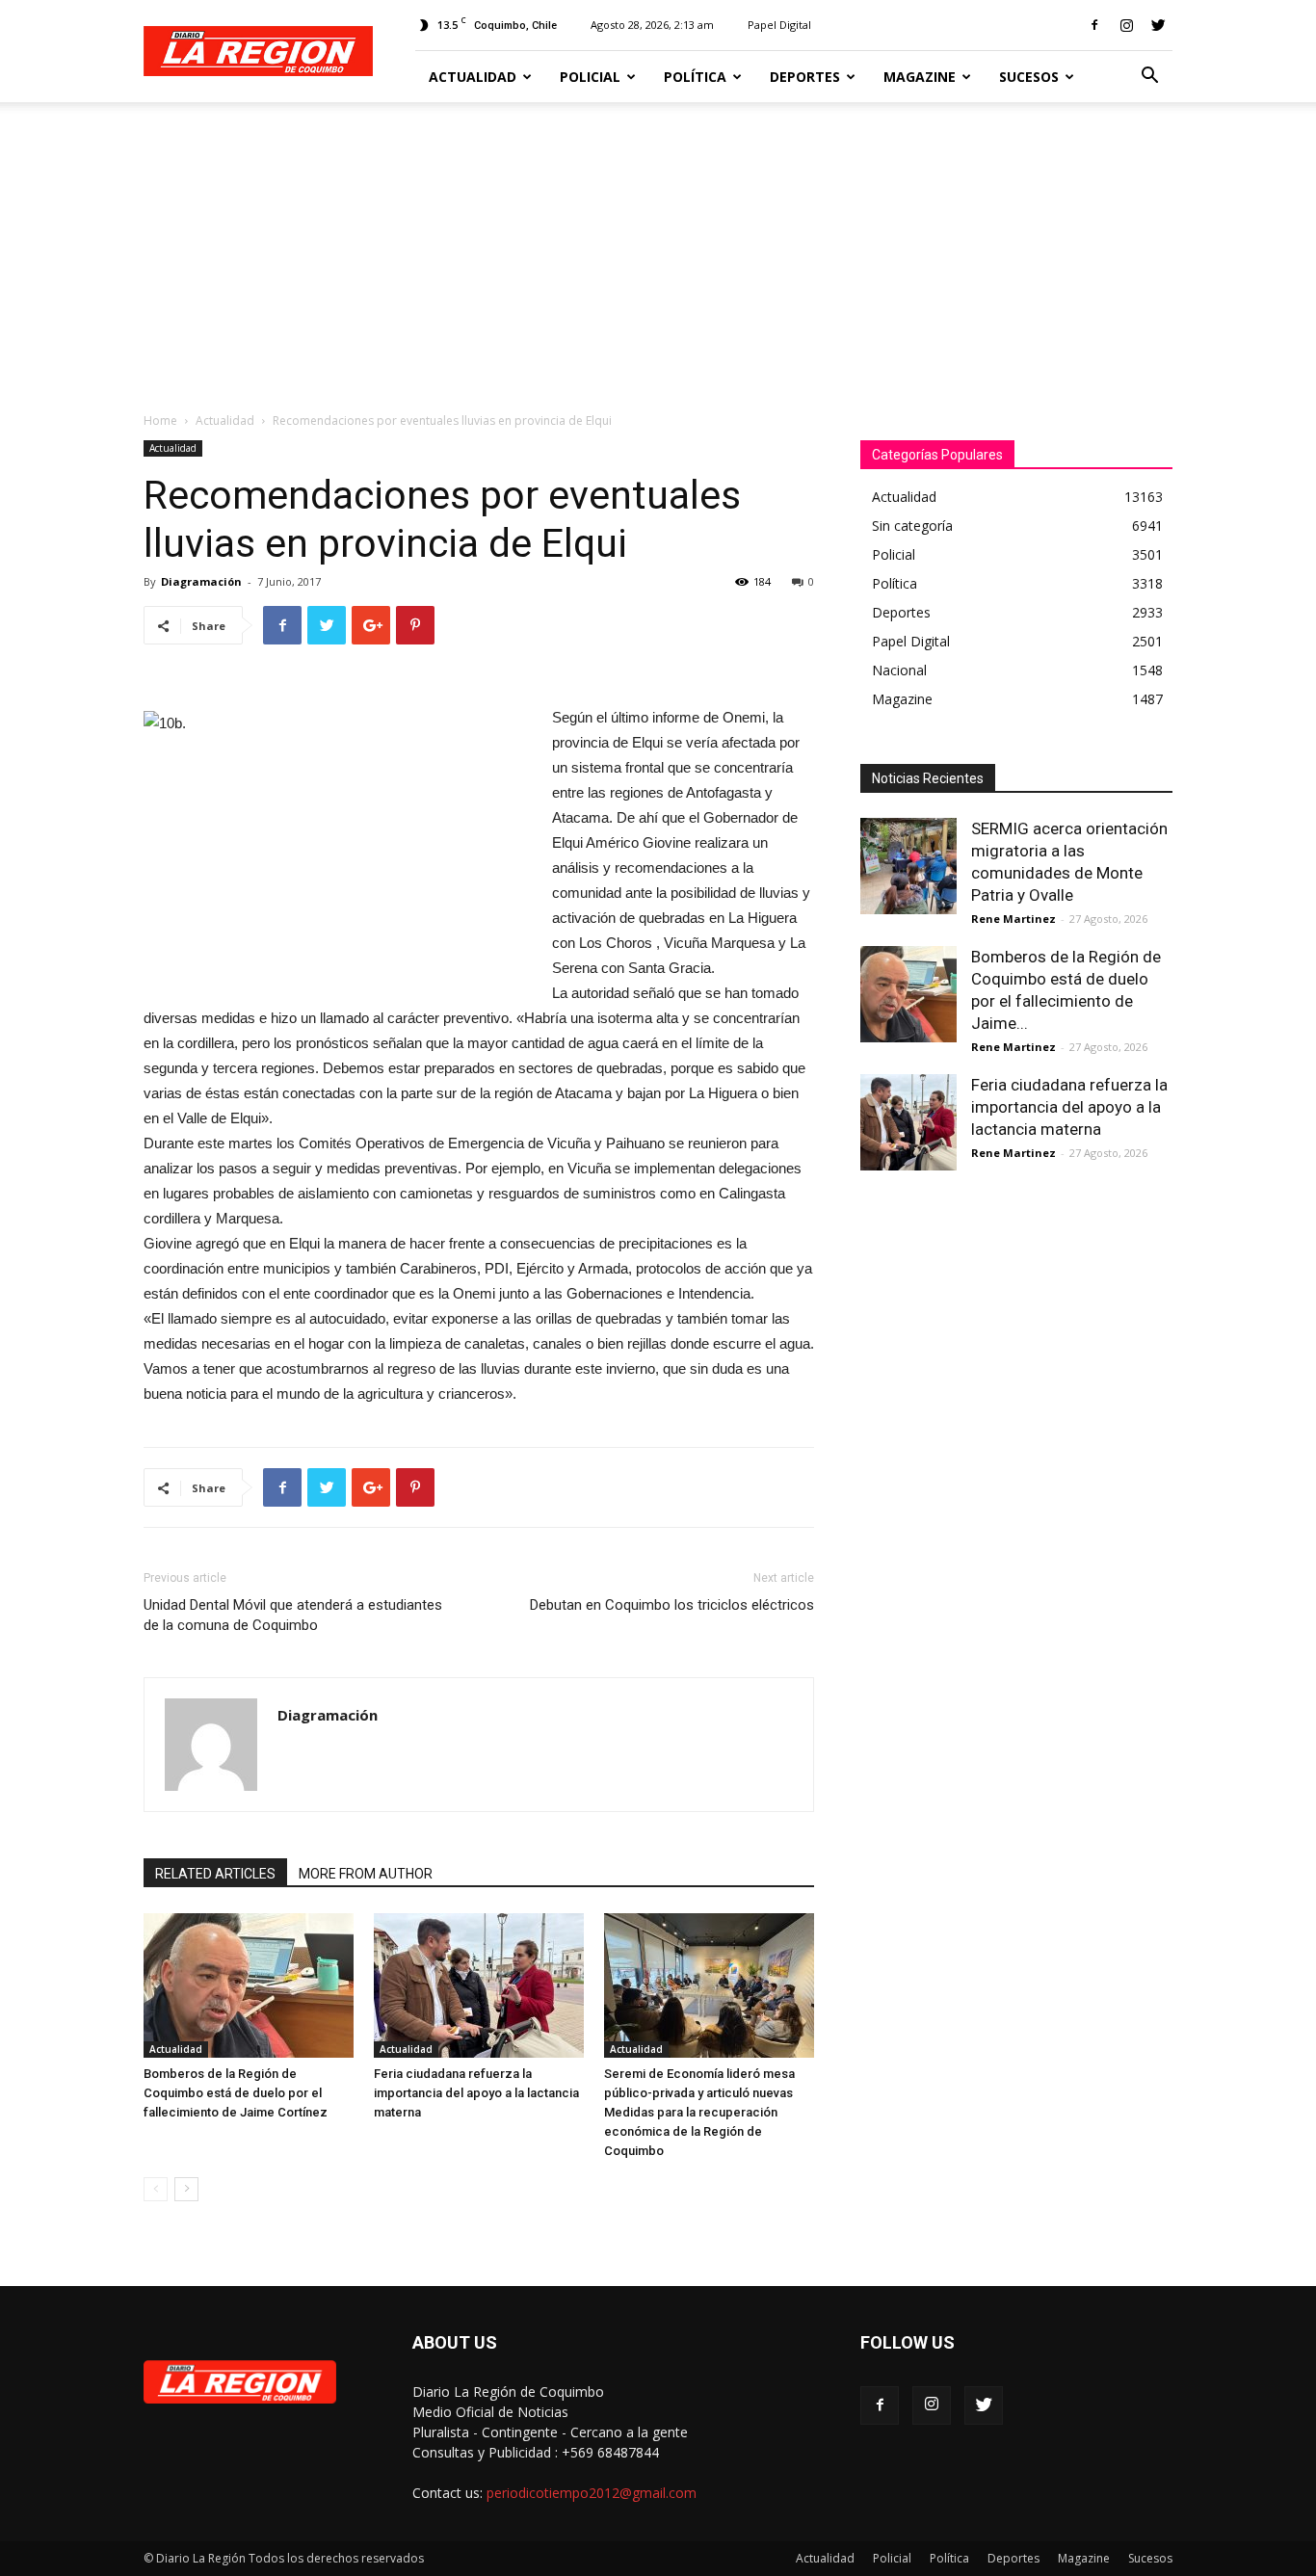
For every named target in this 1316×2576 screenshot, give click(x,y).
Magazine (920, 77)
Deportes (805, 77)
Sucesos (1029, 77)
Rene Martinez (1013, 919)
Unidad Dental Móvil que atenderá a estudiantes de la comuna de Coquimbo (293, 1615)
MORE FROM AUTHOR (366, 1874)
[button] (1149, 78)
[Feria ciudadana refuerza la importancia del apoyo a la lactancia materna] (479, 1985)
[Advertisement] (658, 247)
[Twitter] (1158, 25)
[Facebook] (1094, 25)
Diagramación (201, 581)
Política (695, 77)
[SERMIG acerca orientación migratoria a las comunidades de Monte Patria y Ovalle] (908, 866)
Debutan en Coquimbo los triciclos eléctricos (672, 1605)
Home (160, 421)
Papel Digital (779, 25)
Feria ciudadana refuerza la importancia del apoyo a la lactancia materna (476, 2093)
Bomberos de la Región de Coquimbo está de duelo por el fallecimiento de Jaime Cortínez (236, 2093)
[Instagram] (1126, 25)
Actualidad (473, 77)
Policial (590, 77)
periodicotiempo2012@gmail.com (592, 2493)
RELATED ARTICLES (215, 1874)
